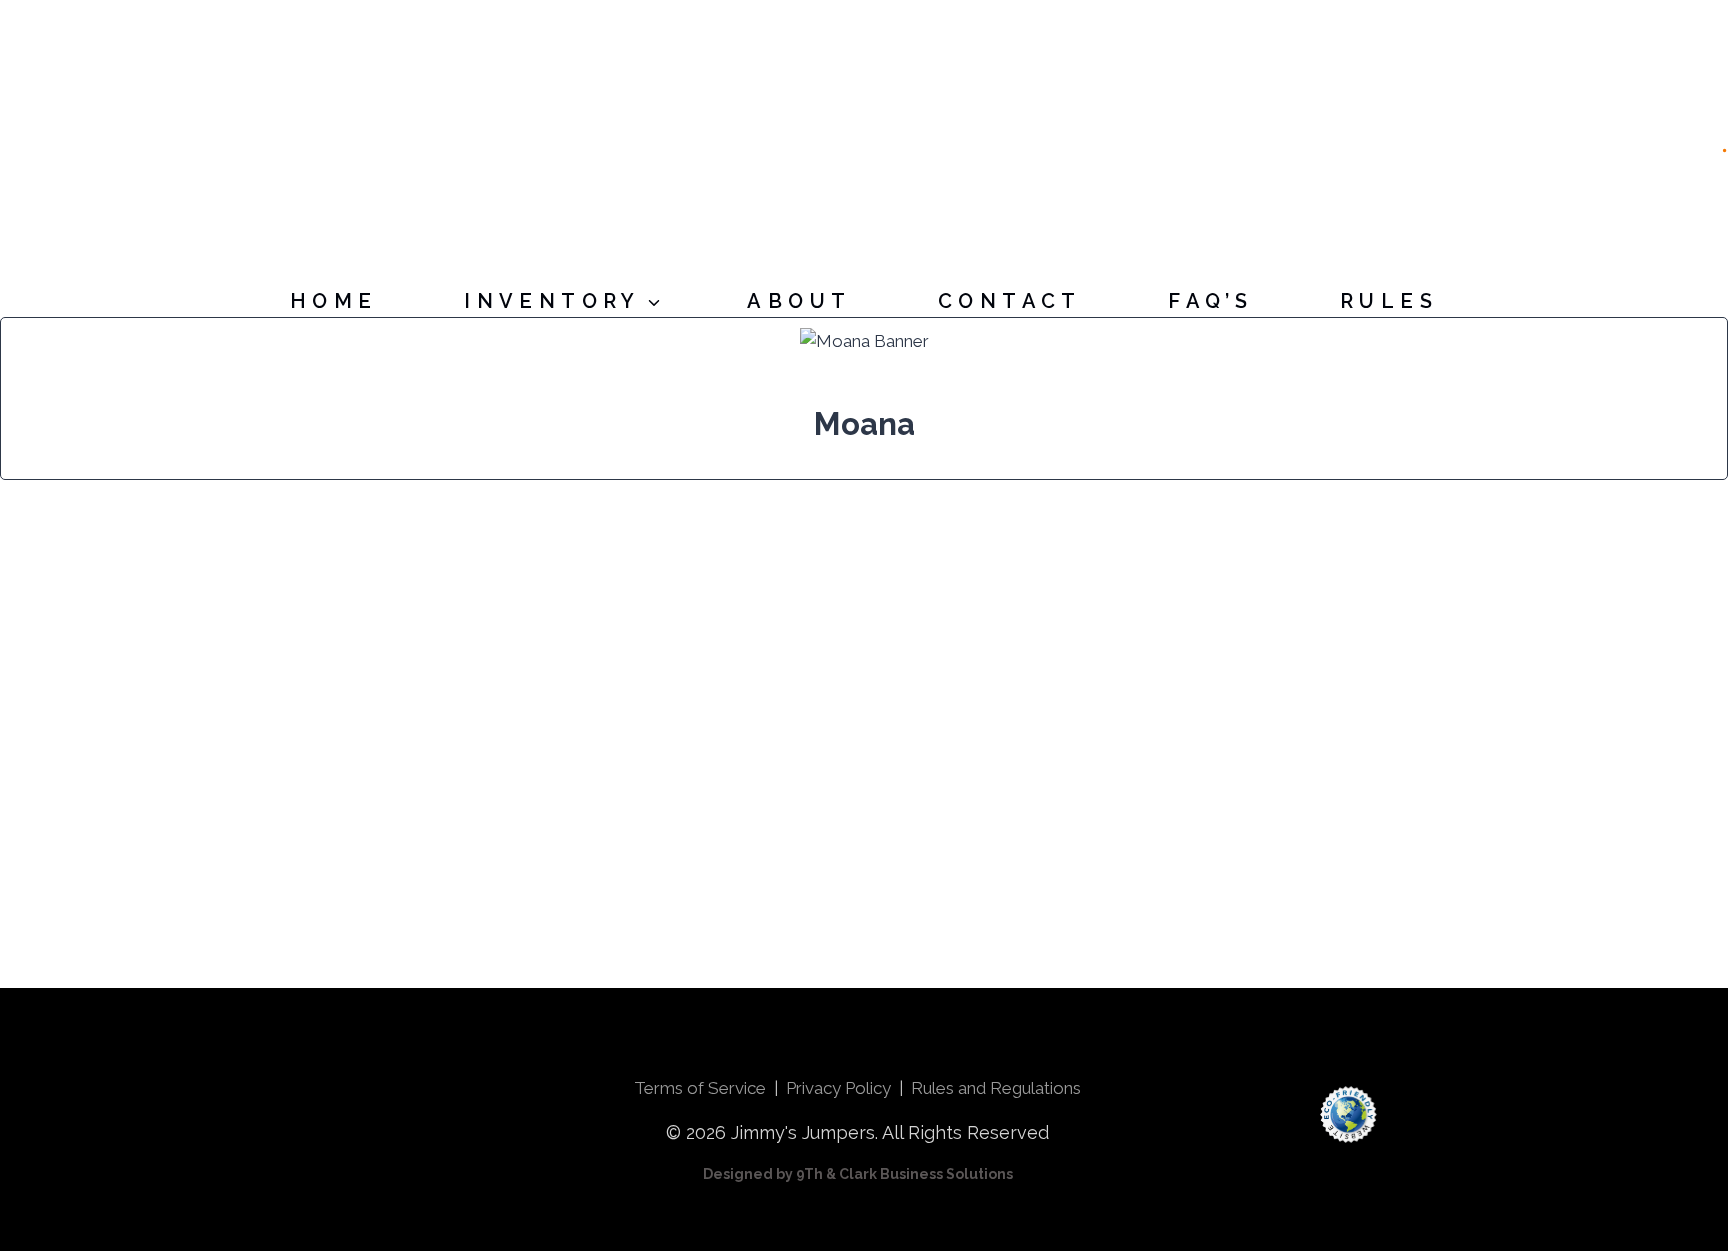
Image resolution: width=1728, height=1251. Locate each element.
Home (334, 301)
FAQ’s (1210, 301)
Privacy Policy (838, 1088)
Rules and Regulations (996, 1088)
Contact (1010, 301)
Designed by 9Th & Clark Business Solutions (858, 1174)
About (799, 301)
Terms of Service (700, 1088)
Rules (1389, 301)
